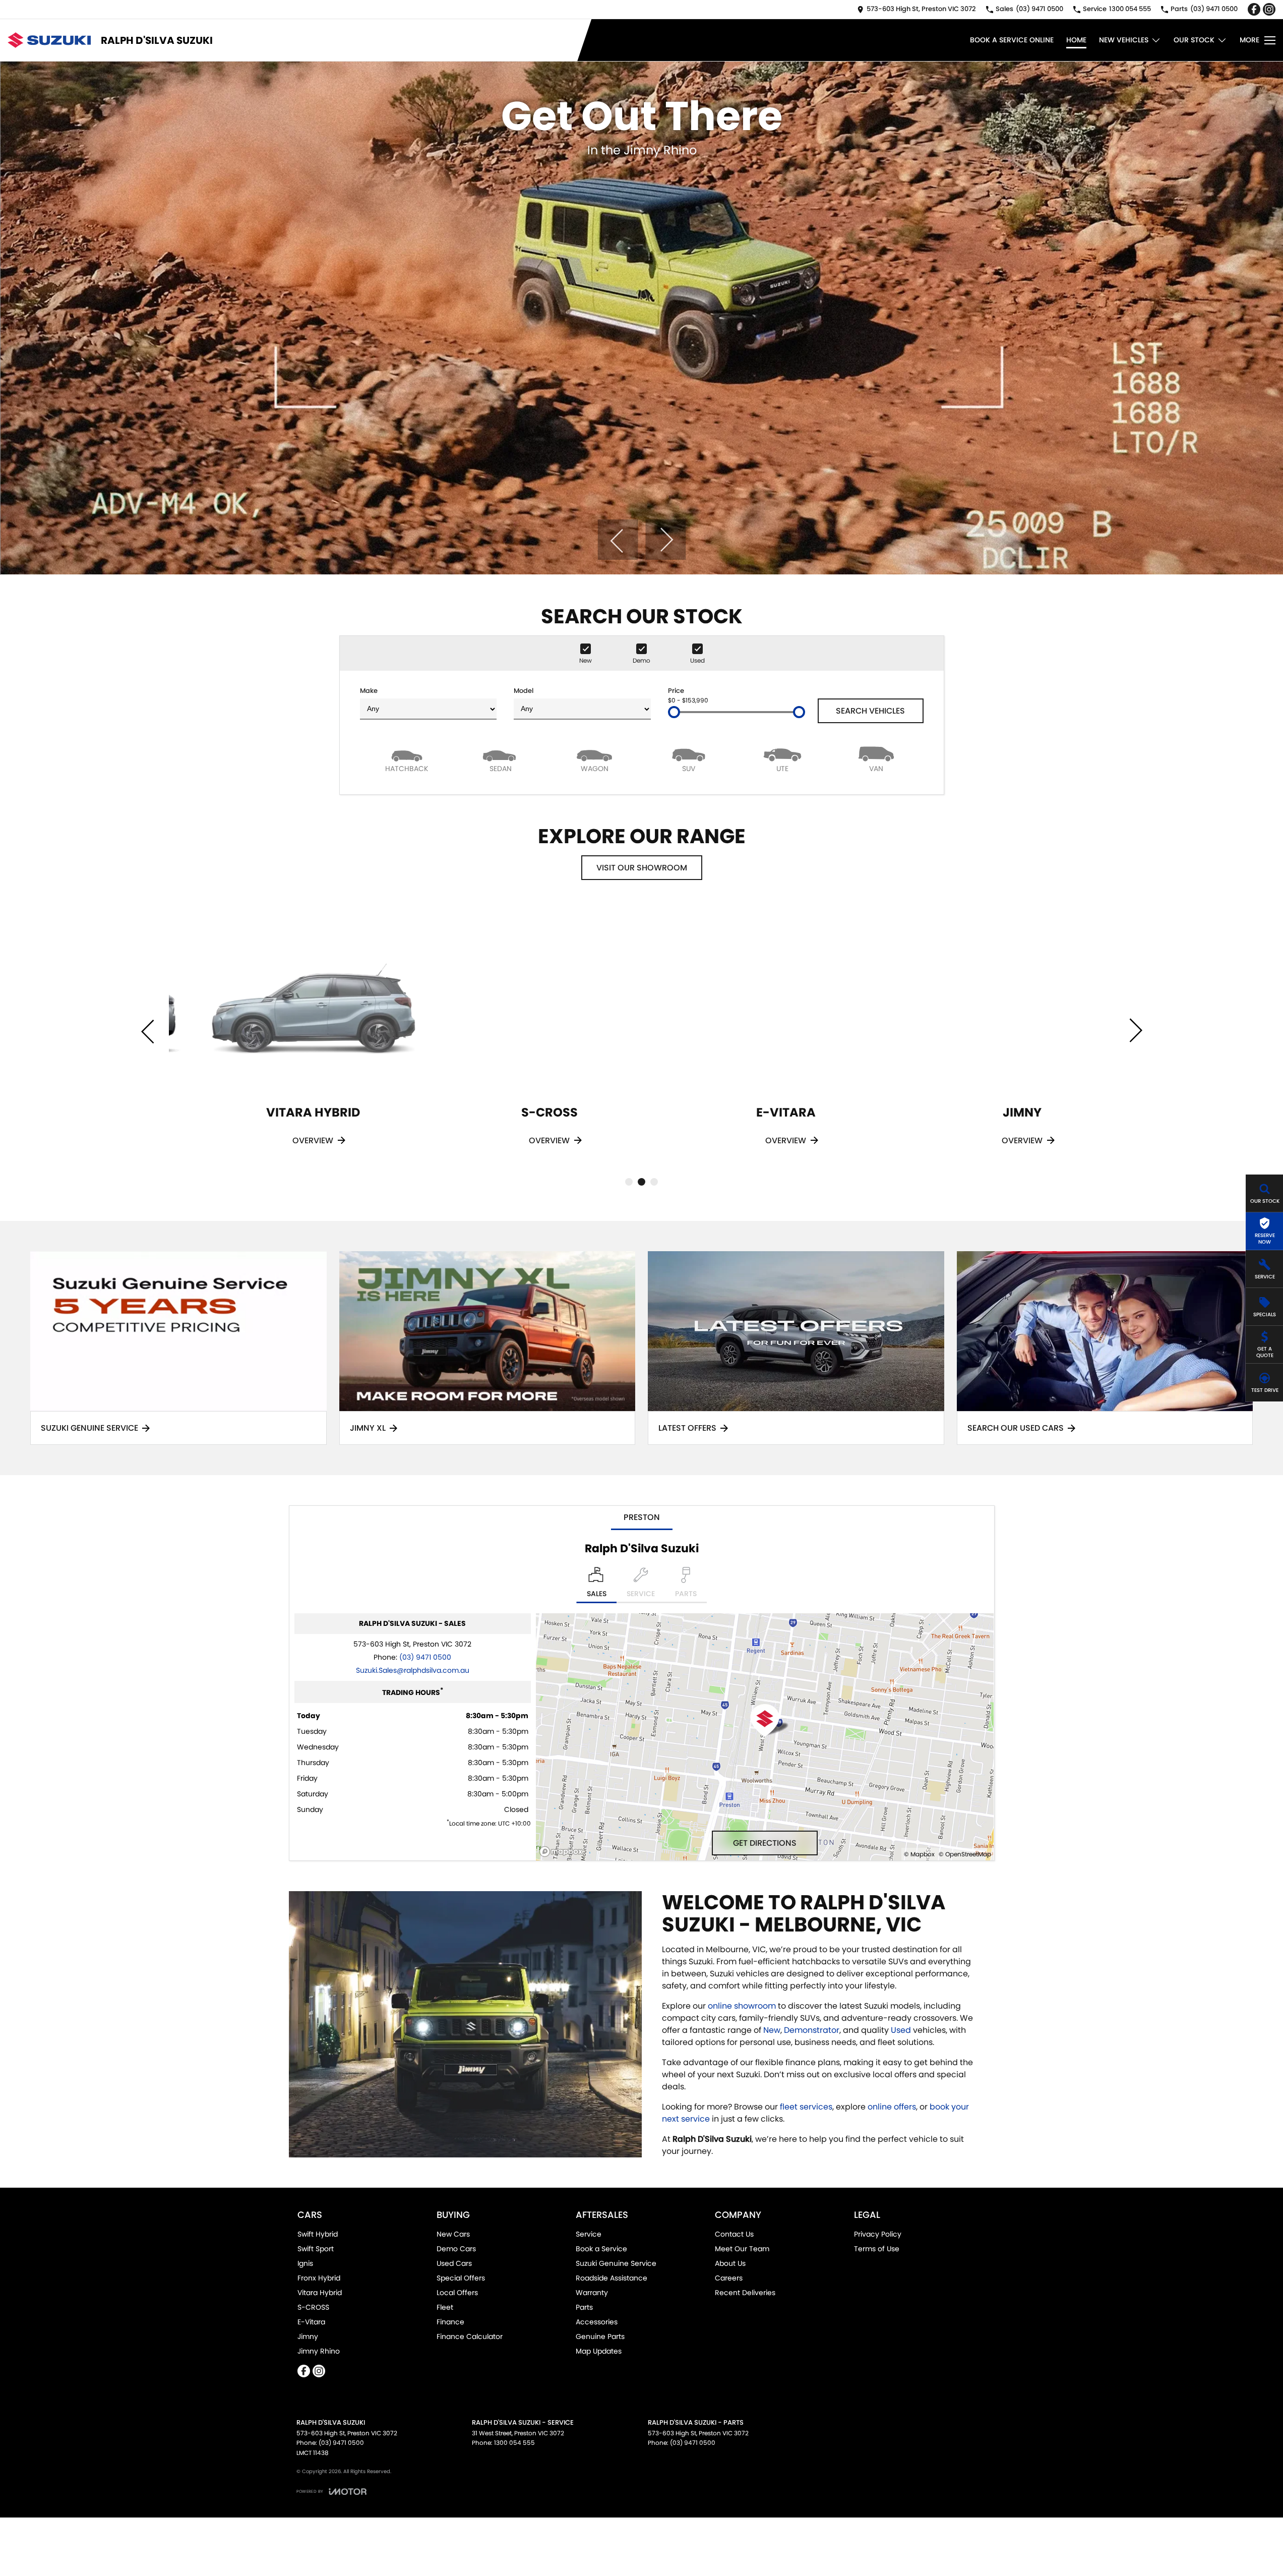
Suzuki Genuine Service (616, 2263)
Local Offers (457, 2293)
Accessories (597, 2322)
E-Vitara (311, 2322)
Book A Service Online (1012, 40)
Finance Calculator (470, 2336)
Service (589, 2234)
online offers (892, 2107)
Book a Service (601, 2249)
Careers (729, 2278)
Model (524, 691)
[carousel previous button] (618, 540)
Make (369, 691)
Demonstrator (812, 2030)
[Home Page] (49, 40)
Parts (584, 2307)
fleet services (806, 2107)
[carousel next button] (665, 540)
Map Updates (599, 2351)
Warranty (592, 2293)
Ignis (305, 2263)
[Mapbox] (563, 1852)
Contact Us (734, 2234)
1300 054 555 (514, 2443)
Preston (642, 1517)
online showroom (742, 2006)
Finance (450, 2322)
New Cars (453, 2234)
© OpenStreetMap (965, 1854)
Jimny (308, 2336)
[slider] (674, 712)
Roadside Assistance (612, 2278)
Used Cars (454, 2263)
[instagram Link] (1269, 9)
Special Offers (461, 2278)
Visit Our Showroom (642, 868)
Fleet (445, 2307)
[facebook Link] (1254, 9)
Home (1076, 40)
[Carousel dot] (629, 1182)
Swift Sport (316, 2249)
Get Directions (765, 1843)
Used (902, 2030)
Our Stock (1194, 40)
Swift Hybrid (318, 2234)
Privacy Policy (878, 2234)
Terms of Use (877, 2249)
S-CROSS (313, 2307)
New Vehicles (1124, 40)
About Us (730, 2263)
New (772, 2030)
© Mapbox (919, 1854)
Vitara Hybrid (320, 2293)
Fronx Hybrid (319, 2278)
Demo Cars (456, 2249)
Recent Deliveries (745, 2293)
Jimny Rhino (319, 2351)
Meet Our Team (742, 2249)
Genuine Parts (600, 2336)
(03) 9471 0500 (425, 1657)
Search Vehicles (870, 711)
